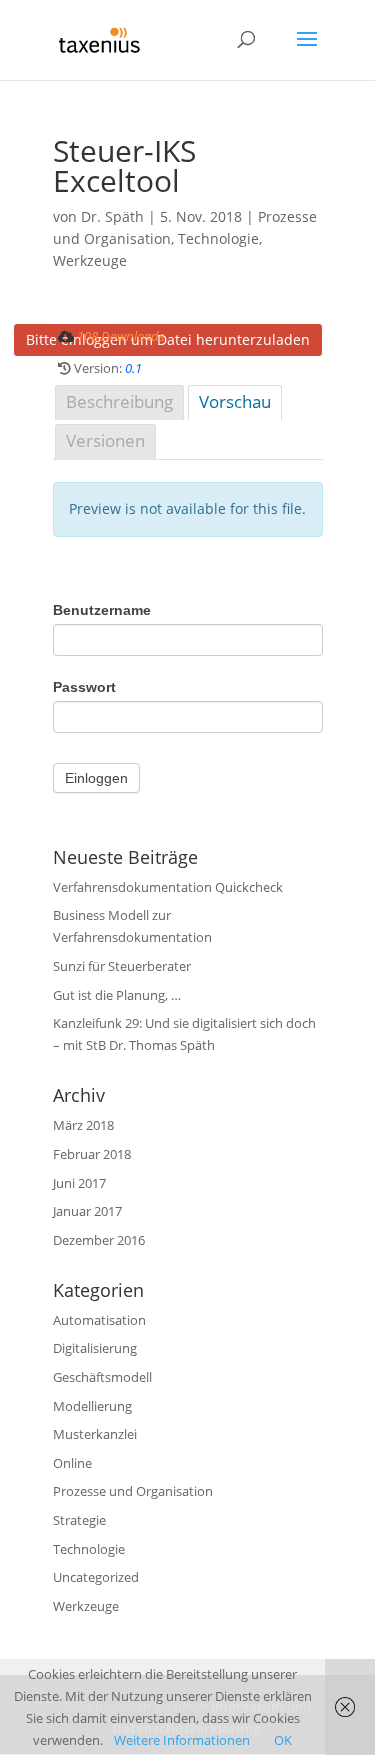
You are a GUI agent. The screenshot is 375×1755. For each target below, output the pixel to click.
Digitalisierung (95, 1348)
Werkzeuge (90, 260)
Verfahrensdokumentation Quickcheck (168, 887)
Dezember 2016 (99, 1240)
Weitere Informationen (182, 1740)
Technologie (218, 238)
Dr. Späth (112, 216)
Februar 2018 (92, 1154)
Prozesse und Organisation (133, 1491)
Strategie (79, 1520)
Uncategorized (96, 1577)
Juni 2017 (79, 1183)
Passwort (84, 687)
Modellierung (92, 1406)
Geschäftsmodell (102, 1377)
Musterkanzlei (95, 1434)
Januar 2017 (87, 1211)
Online (72, 1463)
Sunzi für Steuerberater (122, 966)
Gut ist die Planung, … (117, 995)
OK (283, 1740)
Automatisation (99, 1320)
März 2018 (83, 1125)
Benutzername (102, 610)
